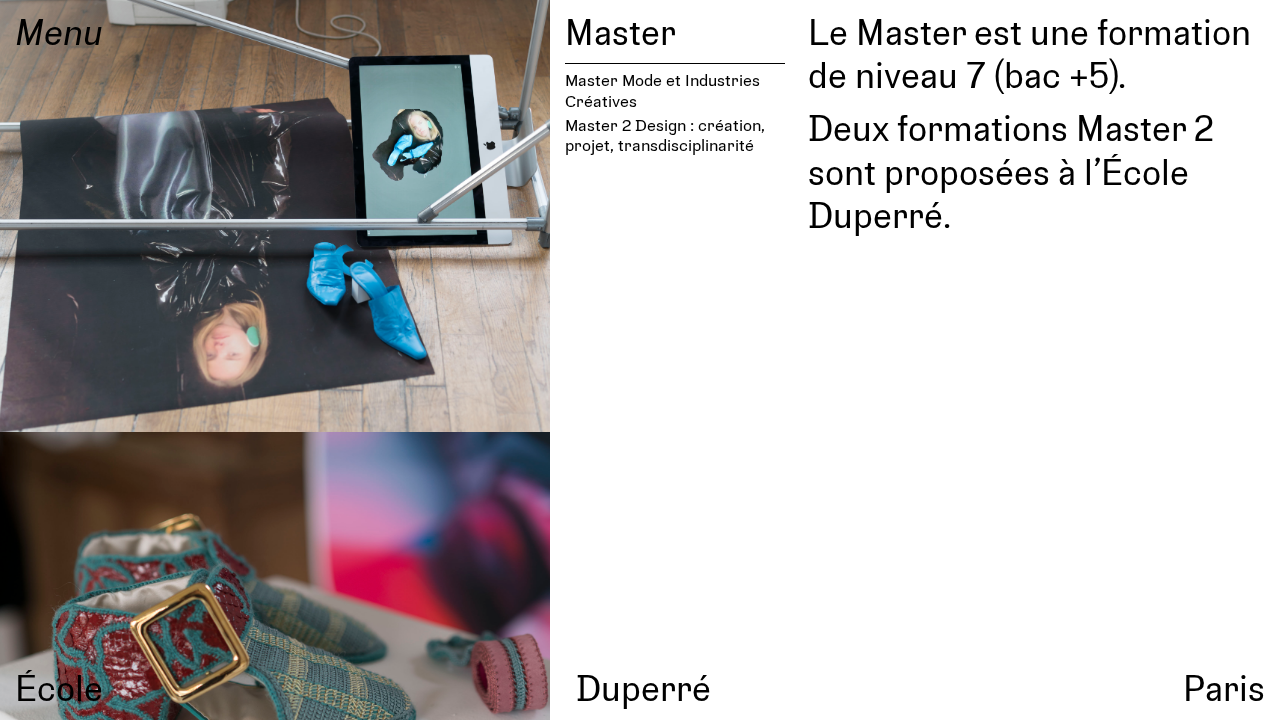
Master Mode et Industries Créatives (662, 89)
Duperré (643, 687)
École (59, 687)
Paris (1224, 687)
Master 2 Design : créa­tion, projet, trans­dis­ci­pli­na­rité (665, 134)
